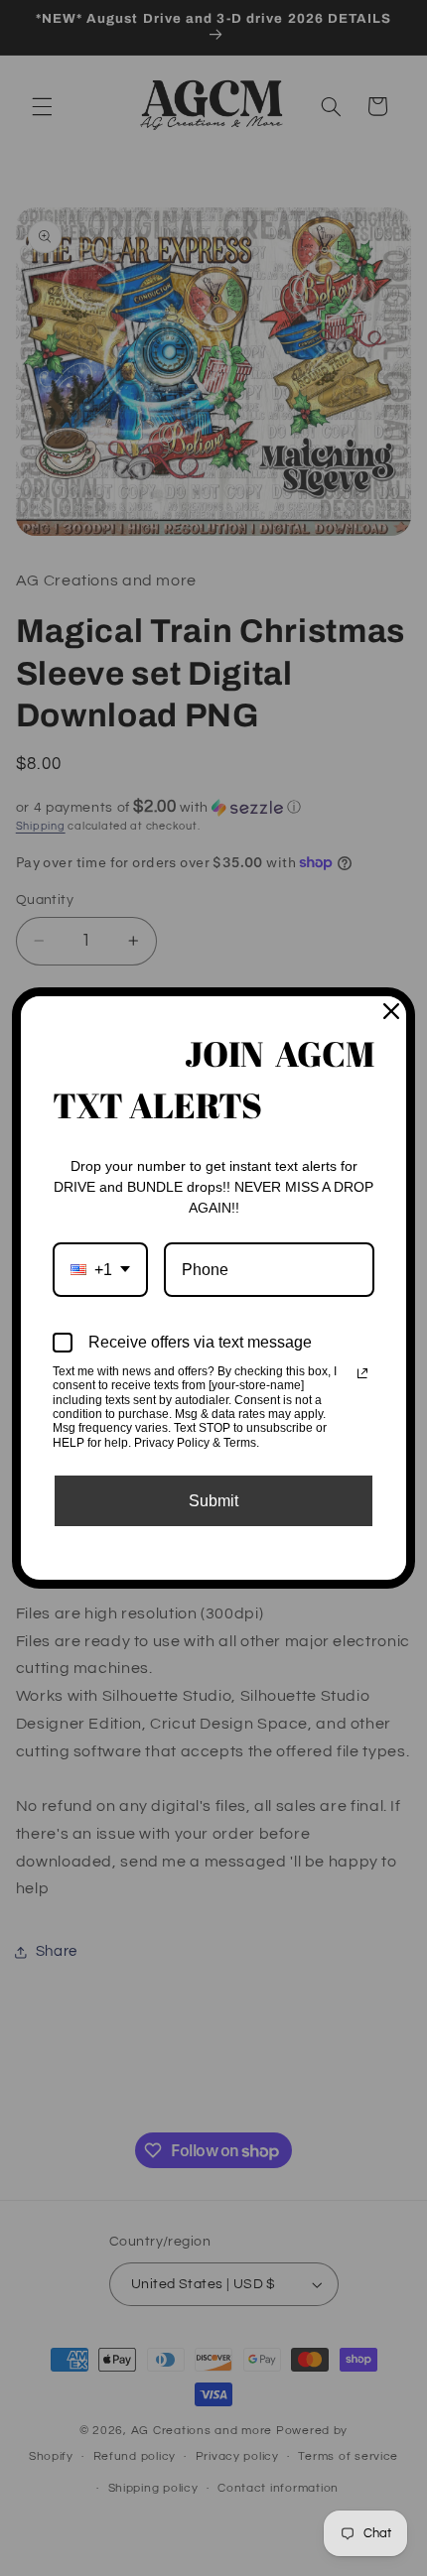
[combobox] (100, 1270)
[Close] (391, 1011)
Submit (213, 1501)
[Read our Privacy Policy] (362, 1373)
